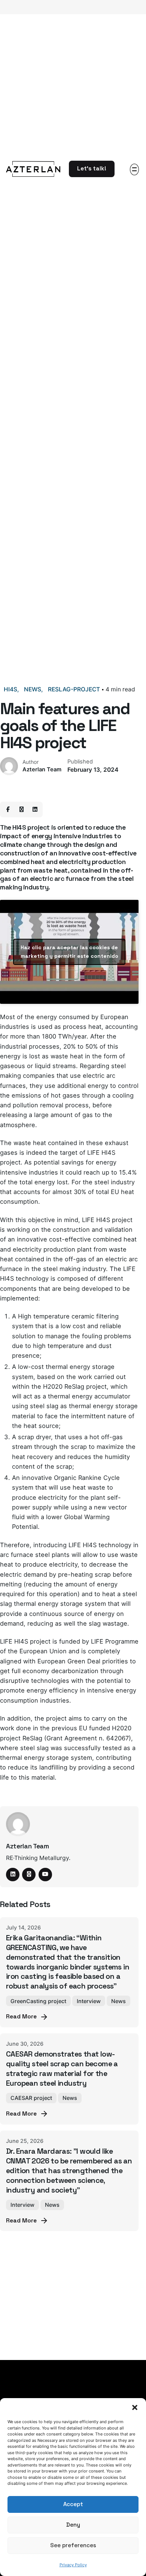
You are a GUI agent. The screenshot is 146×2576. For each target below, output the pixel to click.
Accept (73, 2504)
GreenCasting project (38, 2001)
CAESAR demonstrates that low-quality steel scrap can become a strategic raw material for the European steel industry (62, 2068)
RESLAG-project (74, 689)
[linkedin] (13, 1875)
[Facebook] (8, 809)
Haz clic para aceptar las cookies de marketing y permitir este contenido (69, 952)
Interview (89, 2001)
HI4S (10, 689)
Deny (73, 2525)
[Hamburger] (134, 169)
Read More (21, 2017)
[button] (135, 2407)
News (33, 689)
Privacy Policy (73, 2565)
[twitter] (29, 1875)
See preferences (73, 2545)
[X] (21, 809)
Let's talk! (92, 169)
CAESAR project (31, 2098)
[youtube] (45, 1875)
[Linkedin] (35, 809)
